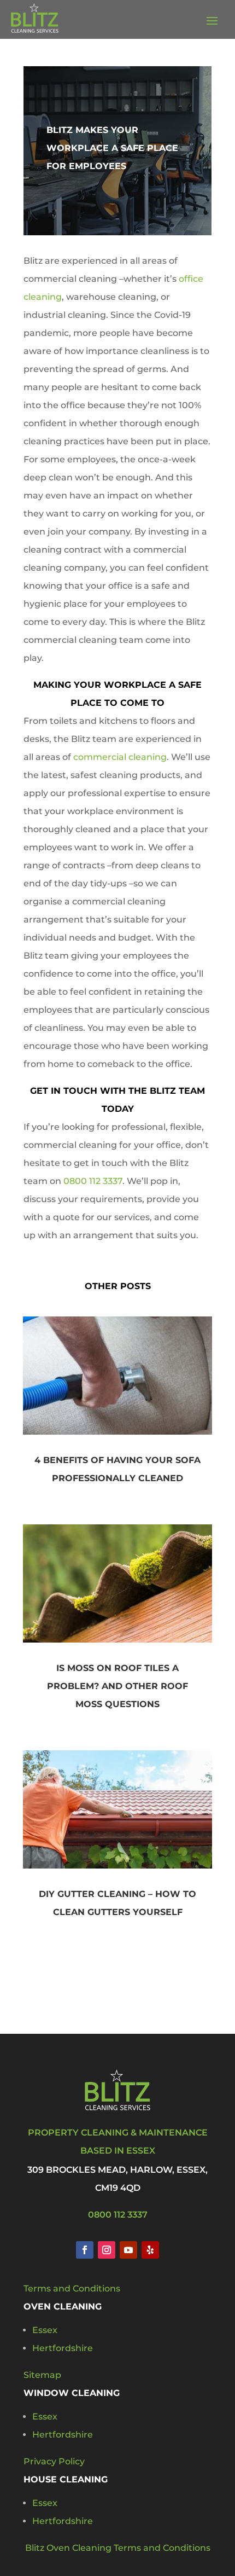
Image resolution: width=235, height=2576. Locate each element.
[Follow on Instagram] (107, 2250)
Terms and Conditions (72, 2288)
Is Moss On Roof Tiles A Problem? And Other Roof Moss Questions (117, 1686)
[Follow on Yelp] (150, 2250)
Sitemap (42, 2375)
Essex (45, 2330)
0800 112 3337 (93, 1181)
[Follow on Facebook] (85, 2250)
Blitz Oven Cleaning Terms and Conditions (118, 2548)
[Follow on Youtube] (128, 2250)
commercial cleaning (120, 757)
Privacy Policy (54, 2461)
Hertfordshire (63, 2348)
